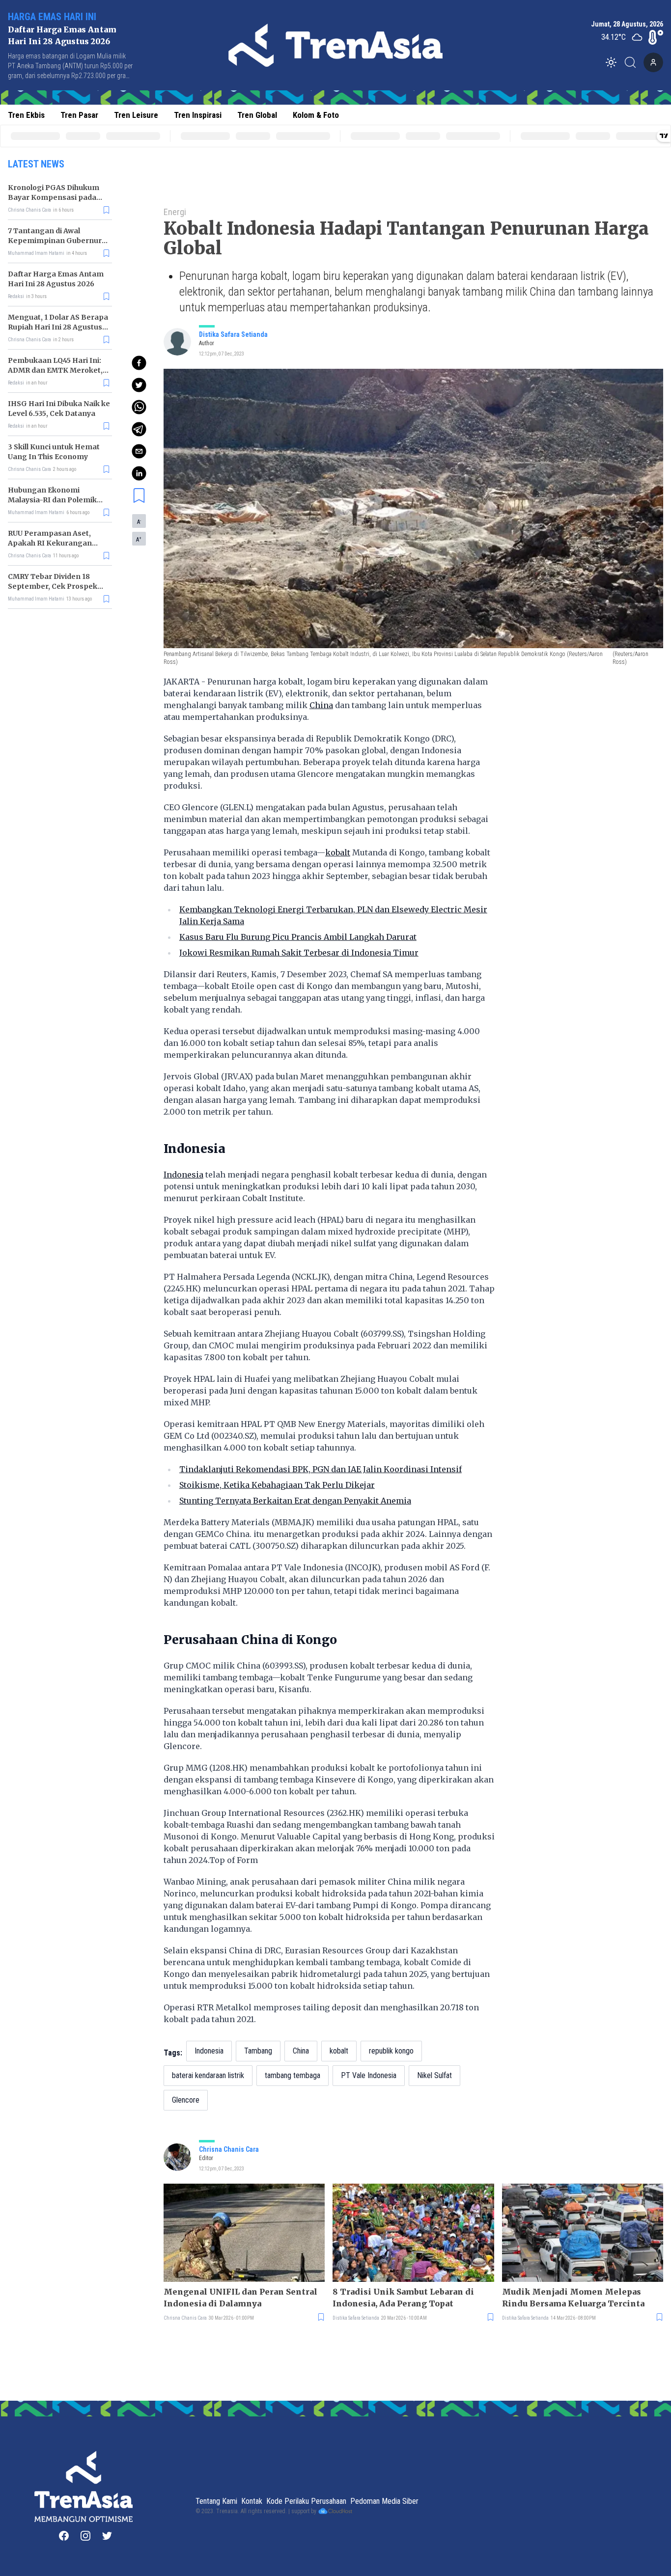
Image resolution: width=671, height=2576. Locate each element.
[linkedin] (139, 473)
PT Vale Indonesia (369, 2075)
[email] (139, 451)
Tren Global (257, 115)
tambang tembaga (293, 2075)
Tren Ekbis (26, 115)
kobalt (338, 852)
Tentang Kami (216, 2501)
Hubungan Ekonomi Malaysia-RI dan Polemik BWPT (52, 500)
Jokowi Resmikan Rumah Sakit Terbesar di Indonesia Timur (299, 953)
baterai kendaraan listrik (208, 2075)
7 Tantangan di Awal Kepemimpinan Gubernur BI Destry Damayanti (55, 241)
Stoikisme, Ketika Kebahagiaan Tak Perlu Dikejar (277, 1485)
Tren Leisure (136, 115)
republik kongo (391, 2051)
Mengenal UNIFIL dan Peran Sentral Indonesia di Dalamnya (240, 2298)
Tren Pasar (79, 115)
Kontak (252, 2501)
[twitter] (139, 385)
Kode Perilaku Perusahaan (306, 2501)
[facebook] (139, 363)
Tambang (258, 2051)
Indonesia (183, 1175)
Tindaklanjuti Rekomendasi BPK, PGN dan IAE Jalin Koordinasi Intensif (321, 1469)
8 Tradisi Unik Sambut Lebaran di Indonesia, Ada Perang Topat (403, 2298)
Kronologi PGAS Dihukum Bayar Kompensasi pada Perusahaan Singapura (54, 197)
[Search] (633, 62)
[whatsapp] (139, 407)
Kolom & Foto (316, 115)
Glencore (186, 2100)
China (321, 705)
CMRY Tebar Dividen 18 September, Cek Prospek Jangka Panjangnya (53, 586)
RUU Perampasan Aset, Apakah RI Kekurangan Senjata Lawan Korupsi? (51, 543)
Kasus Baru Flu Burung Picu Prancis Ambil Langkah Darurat (298, 937)
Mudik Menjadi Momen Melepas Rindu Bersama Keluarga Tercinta (573, 2298)
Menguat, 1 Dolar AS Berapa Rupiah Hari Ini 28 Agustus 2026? (58, 327)
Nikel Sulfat (434, 2075)
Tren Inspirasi (198, 115)
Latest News (36, 164)
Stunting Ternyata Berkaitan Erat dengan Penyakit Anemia (295, 1501)
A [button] (139, 521)
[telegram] (139, 429)
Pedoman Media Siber (384, 2501)
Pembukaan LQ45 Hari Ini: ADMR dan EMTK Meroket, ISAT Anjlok (55, 370)
